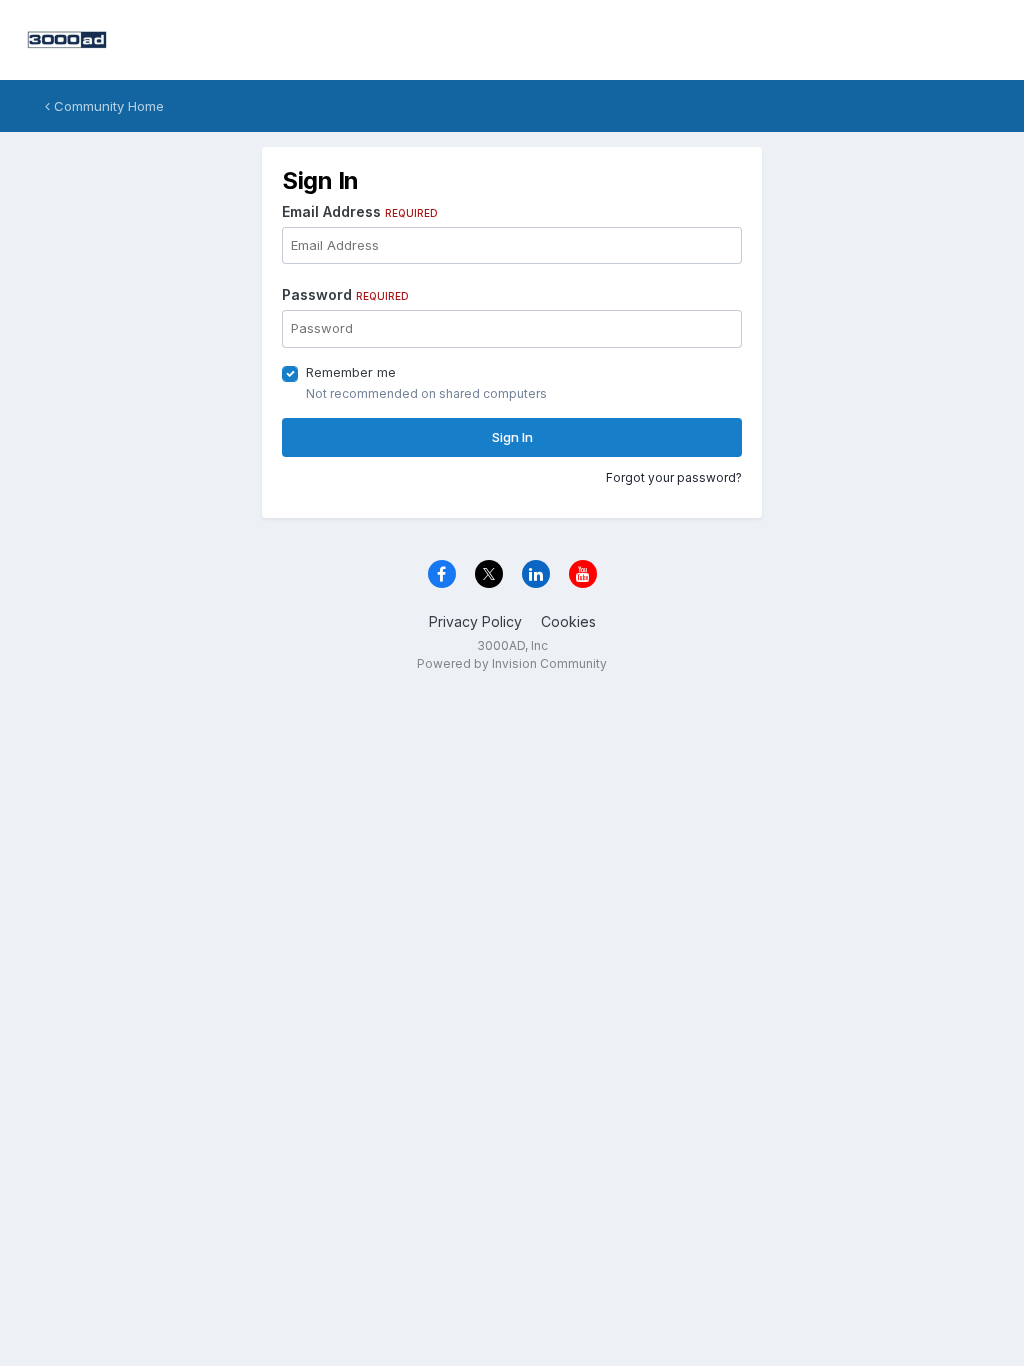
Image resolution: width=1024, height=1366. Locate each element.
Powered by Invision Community (512, 663)
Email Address (360, 211)
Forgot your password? (674, 477)
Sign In (512, 437)
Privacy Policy (475, 621)
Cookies (568, 621)
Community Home (107, 106)
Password (345, 294)
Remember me (351, 372)
